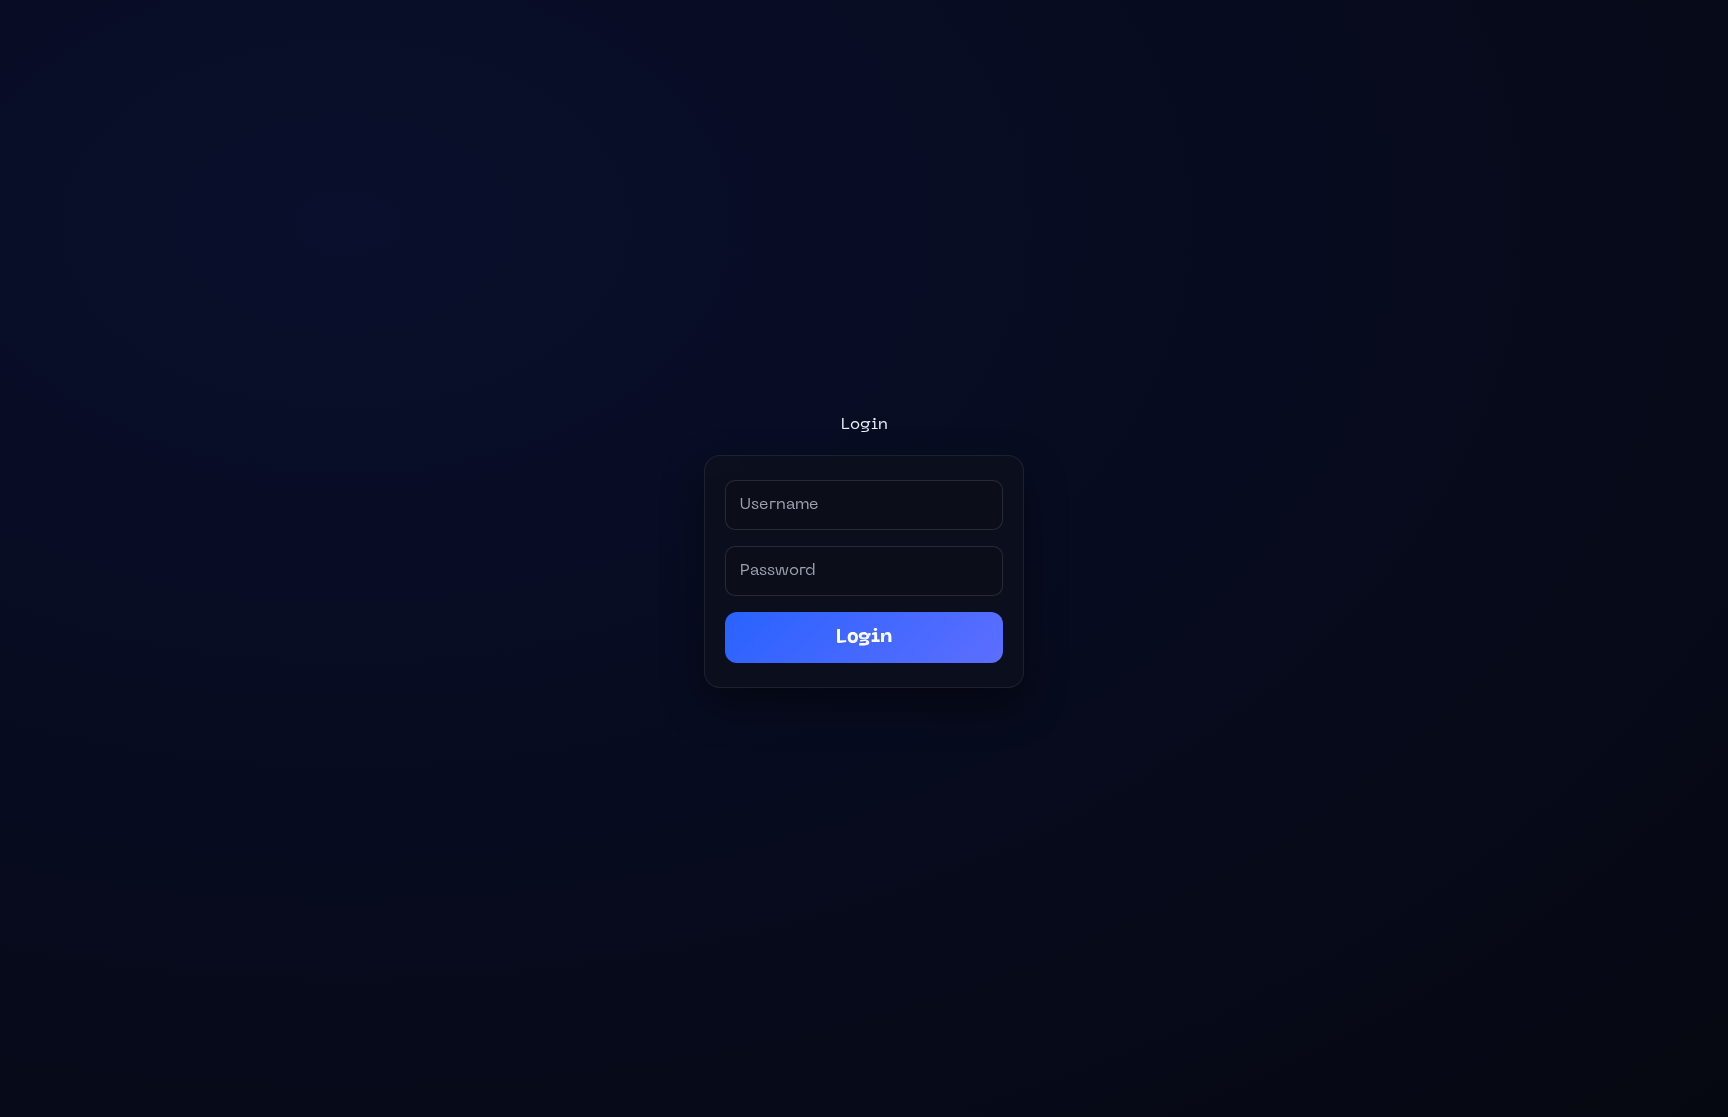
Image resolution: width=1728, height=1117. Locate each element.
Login (864, 637)
